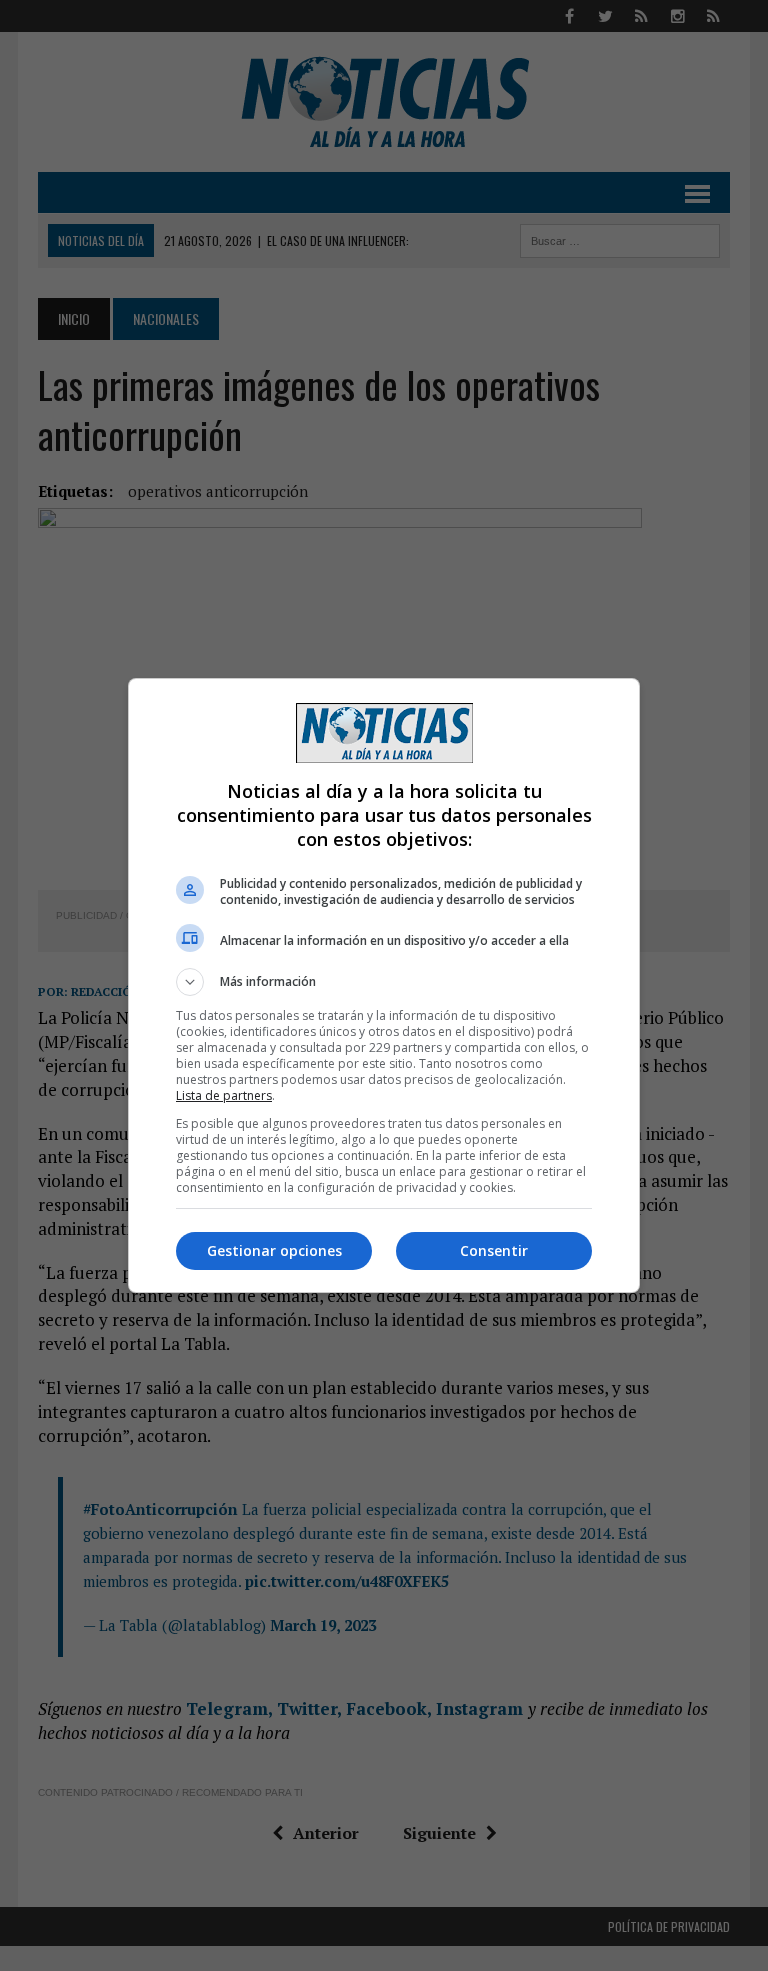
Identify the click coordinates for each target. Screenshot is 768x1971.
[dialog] (384, 985)
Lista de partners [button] (224, 1095)
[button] (384, 982)
